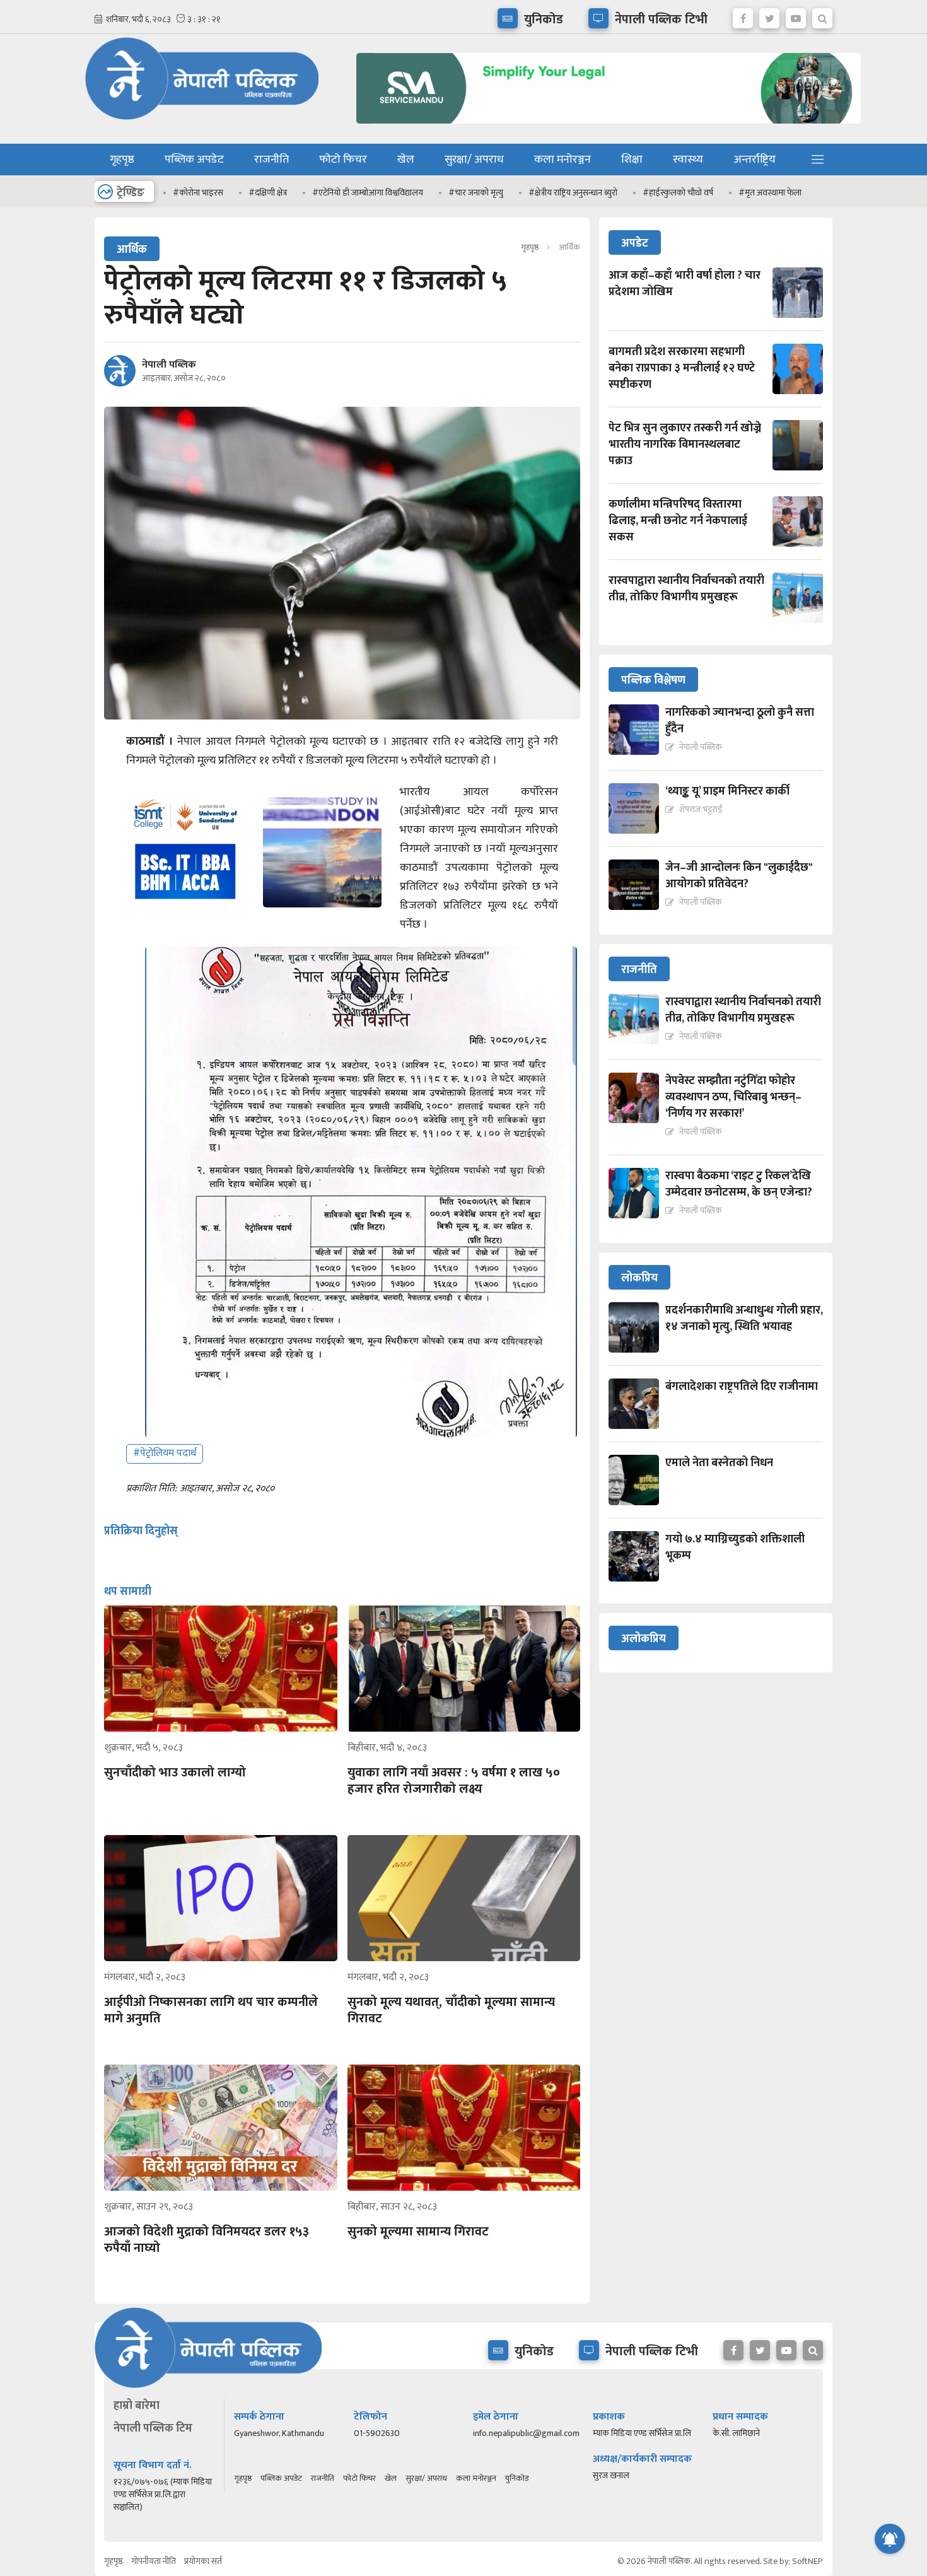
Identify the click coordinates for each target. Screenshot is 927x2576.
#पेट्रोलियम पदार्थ (165, 1453)
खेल (406, 160)
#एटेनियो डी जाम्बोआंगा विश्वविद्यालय (368, 193)
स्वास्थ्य (688, 160)
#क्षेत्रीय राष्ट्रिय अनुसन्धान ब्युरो (573, 193)
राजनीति (271, 160)
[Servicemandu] (604, 126)
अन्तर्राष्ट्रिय (755, 160)
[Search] (822, 15)
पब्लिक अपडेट (194, 160)
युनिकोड (517, 2478)
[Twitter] (769, 15)
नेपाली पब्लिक (169, 365)
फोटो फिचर (343, 160)
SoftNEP (807, 2561)
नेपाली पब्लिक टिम (153, 2428)
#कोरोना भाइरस (198, 193)
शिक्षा (632, 160)
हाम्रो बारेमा (137, 2406)
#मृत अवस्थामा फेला (770, 193)
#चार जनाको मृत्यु (476, 193)
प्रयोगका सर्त (203, 2561)
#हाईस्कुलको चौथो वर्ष (678, 193)
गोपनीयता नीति (154, 2561)
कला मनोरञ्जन (563, 160)
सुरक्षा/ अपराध (474, 160)
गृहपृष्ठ (122, 160)
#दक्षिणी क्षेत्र (268, 193)
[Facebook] (743, 15)
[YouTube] (796, 15)
